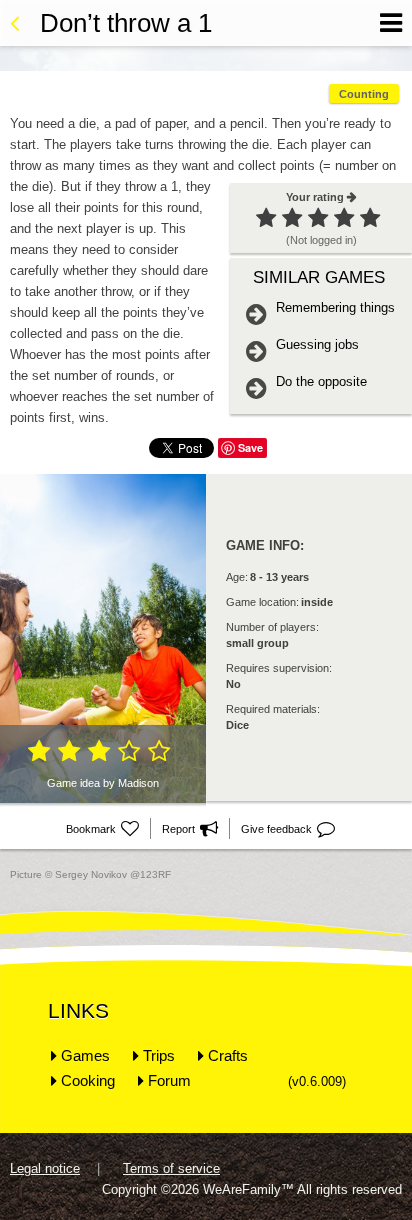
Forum (169, 1080)
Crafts (228, 1055)
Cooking (88, 1080)
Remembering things (335, 307)
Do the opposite (321, 381)
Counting (364, 94)
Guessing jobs (317, 344)
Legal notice (45, 1168)
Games (85, 1055)
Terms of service (171, 1168)
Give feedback (288, 829)
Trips (159, 1055)
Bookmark (102, 829)
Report (190, 829)
